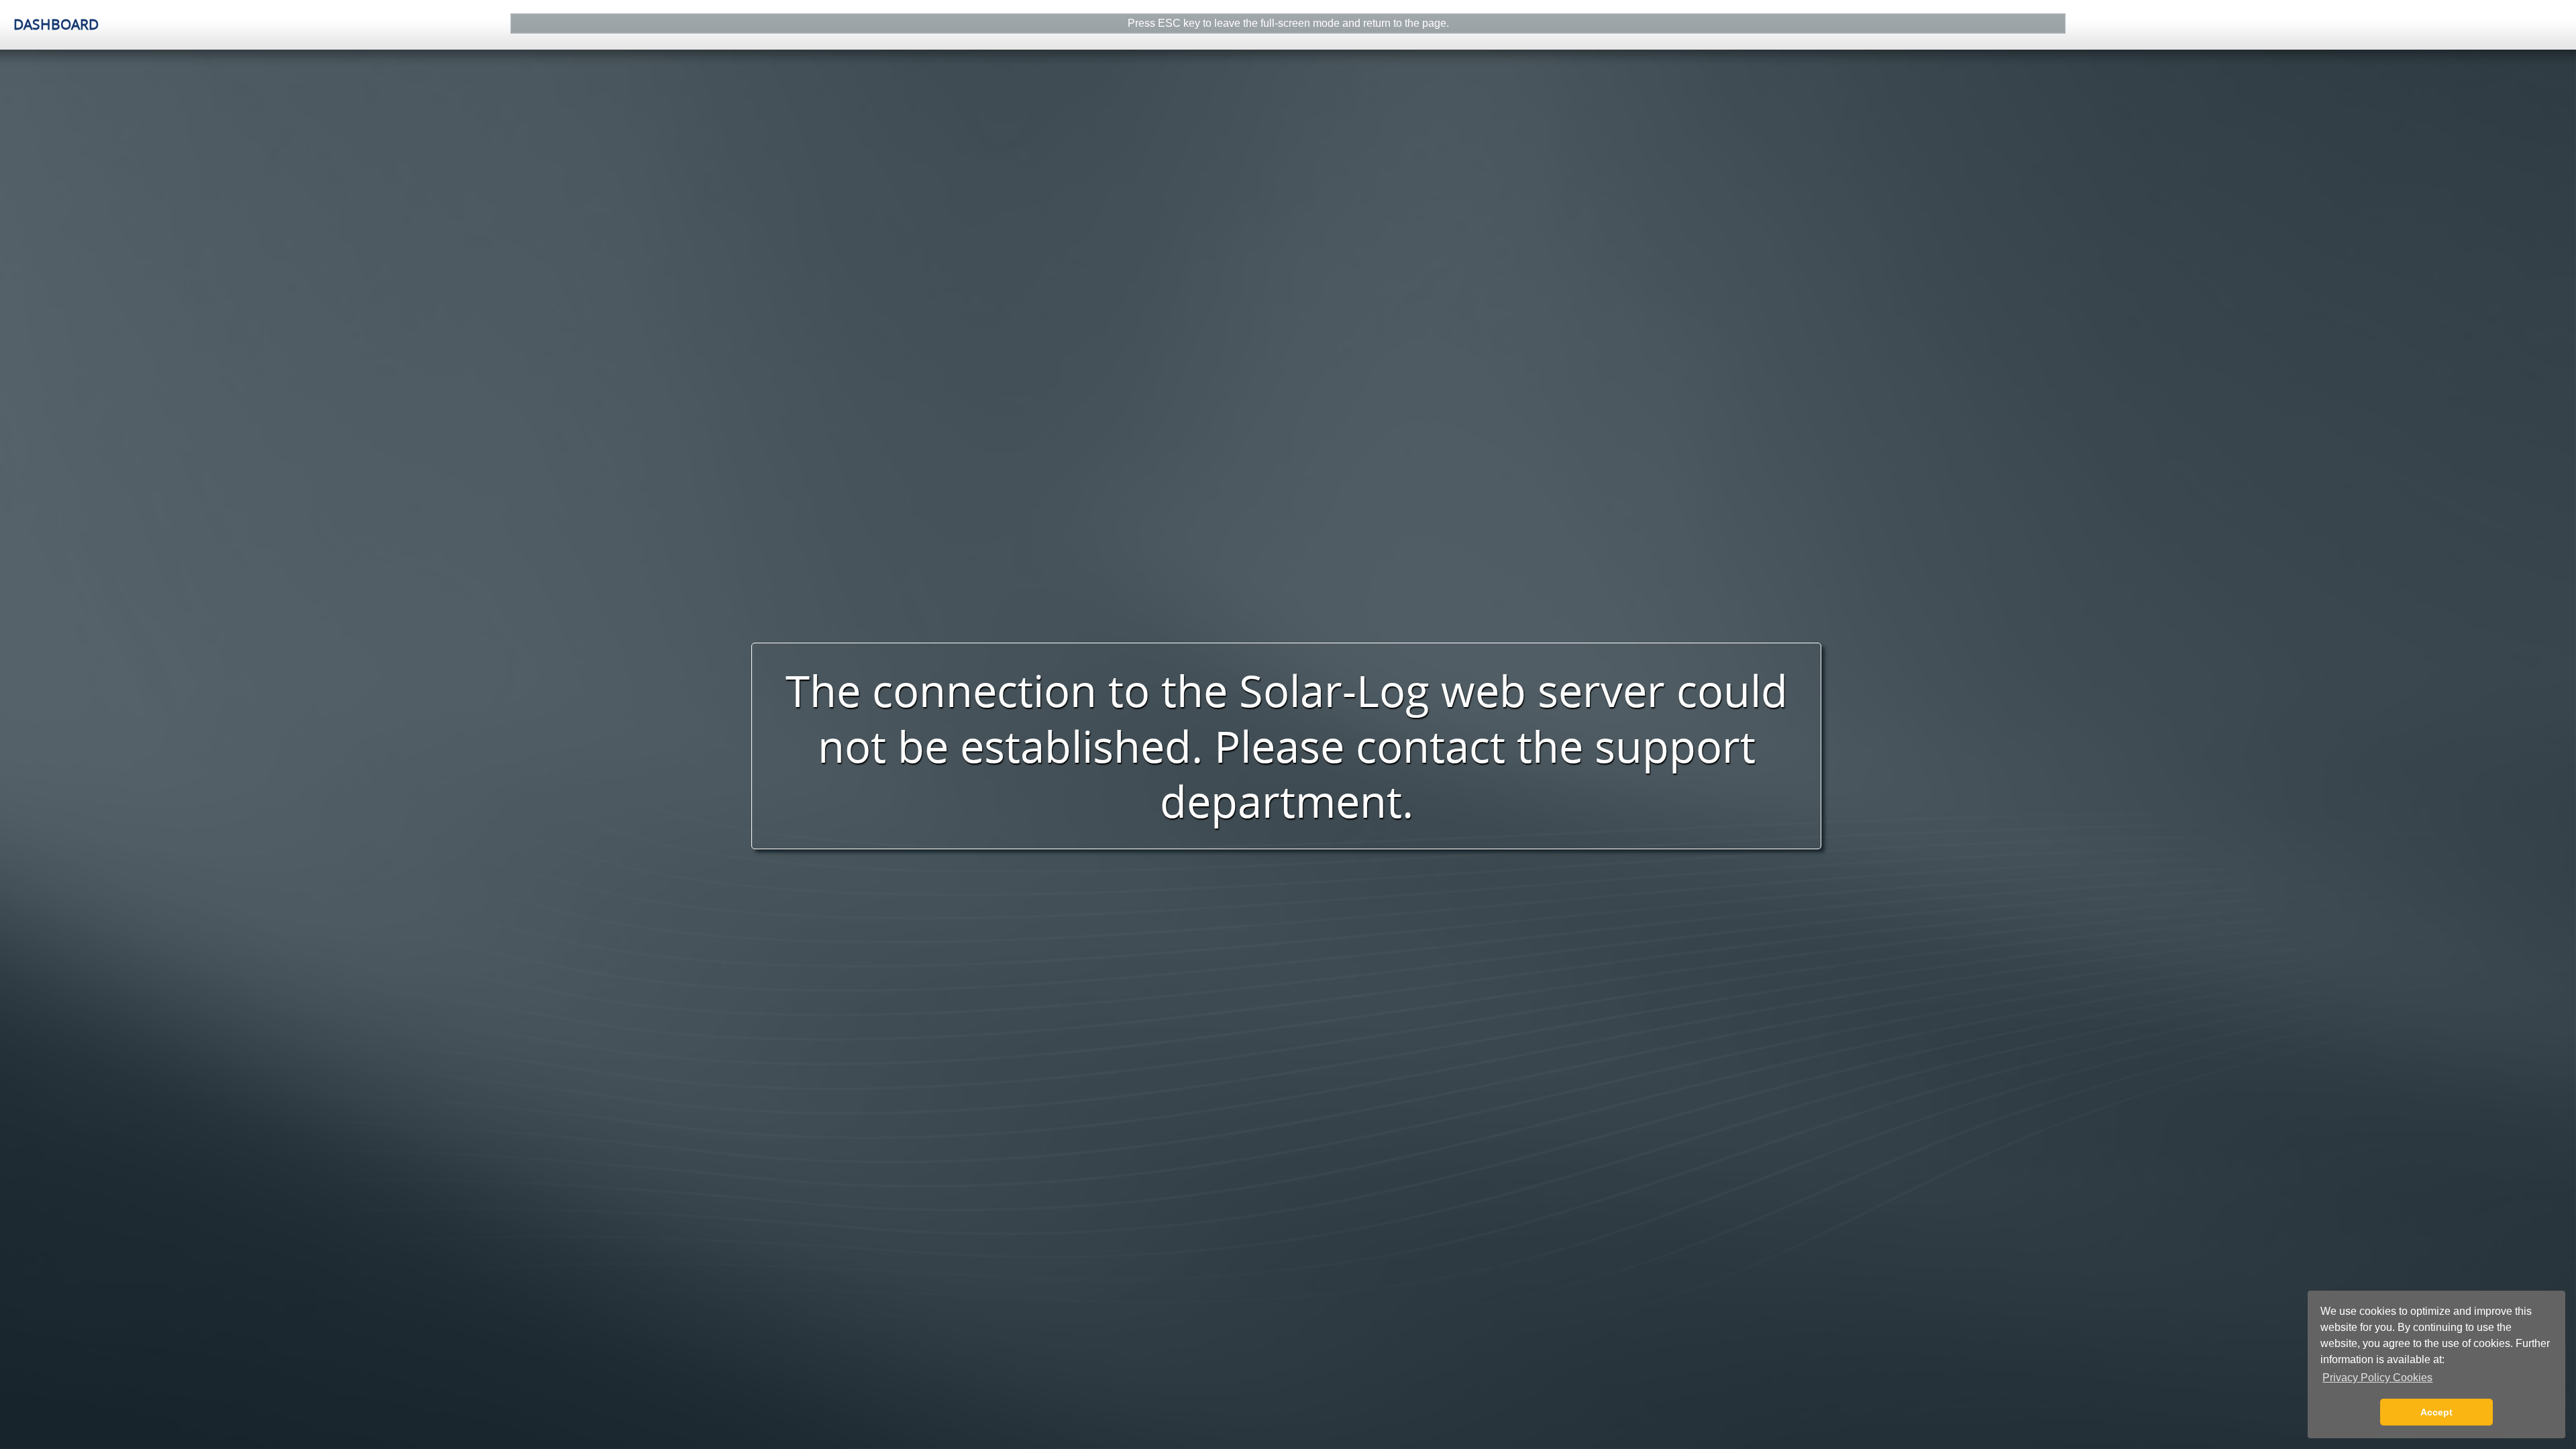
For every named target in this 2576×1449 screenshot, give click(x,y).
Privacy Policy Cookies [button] (2377, 1378)
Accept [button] (2436, 1412)
